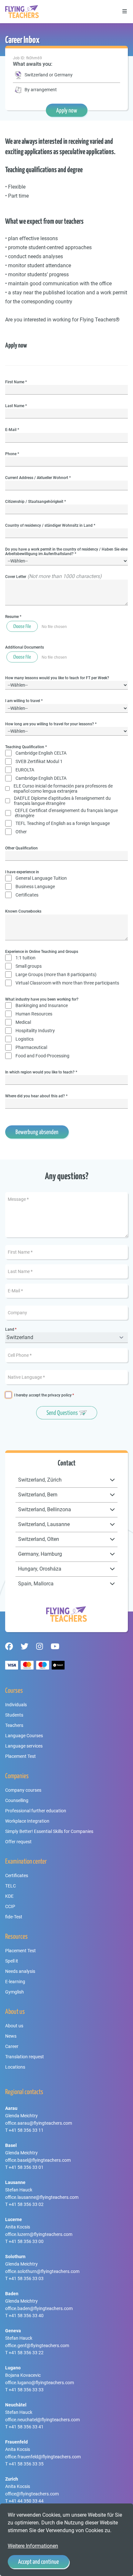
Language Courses (24, 1736)
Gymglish (15, 1992)
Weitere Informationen (33, 2546)
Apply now (67, 110)
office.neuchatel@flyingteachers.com (42, 2420)
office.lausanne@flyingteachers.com (42, 2197)
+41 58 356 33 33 (26, 2390)
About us (14, 2026)
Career (12, 2046)
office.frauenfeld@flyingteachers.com (43, 2457)
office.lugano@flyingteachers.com (40, 2383)
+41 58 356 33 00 (26, 2241)
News (11, 2036)
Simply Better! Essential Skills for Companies (49, 1831)
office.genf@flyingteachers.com (37, 2346)
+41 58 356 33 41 (26, 2427)
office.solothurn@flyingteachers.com (42, 2271)
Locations (15, 2067)
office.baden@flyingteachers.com (39, 2308)
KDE (9, 1896)
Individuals (16, 1705)
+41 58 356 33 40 (26, 2316)
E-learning (15, 1982)
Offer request (18, 1842)
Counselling (17, 1800)
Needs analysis (20, 1971)
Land (10, 1330)
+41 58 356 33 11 (26, 2130)
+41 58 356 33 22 (26, 2353)
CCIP (10, 1906)
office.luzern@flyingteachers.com (39, 2234)
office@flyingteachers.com (32, 2494)
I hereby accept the (43, 1395)
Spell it (12, 1961)
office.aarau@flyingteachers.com (39, 2123)
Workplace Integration (27, 1821)
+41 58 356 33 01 (26, 2167)
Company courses (23, 1790)
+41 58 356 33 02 (26, 2204)
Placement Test (20, 1756)
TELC (10, 1886)
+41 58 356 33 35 (26, 2464)
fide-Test (14, 1917)
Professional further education (36, 1811)
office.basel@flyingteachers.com (38, 2160)
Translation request (25, 2057)
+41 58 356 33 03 (26, 2278)
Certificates (17, 1876)
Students (14, 1715)
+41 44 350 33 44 (26, 2501)
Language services (24, 1746)
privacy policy (60, 1395)
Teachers (14, 1725)
